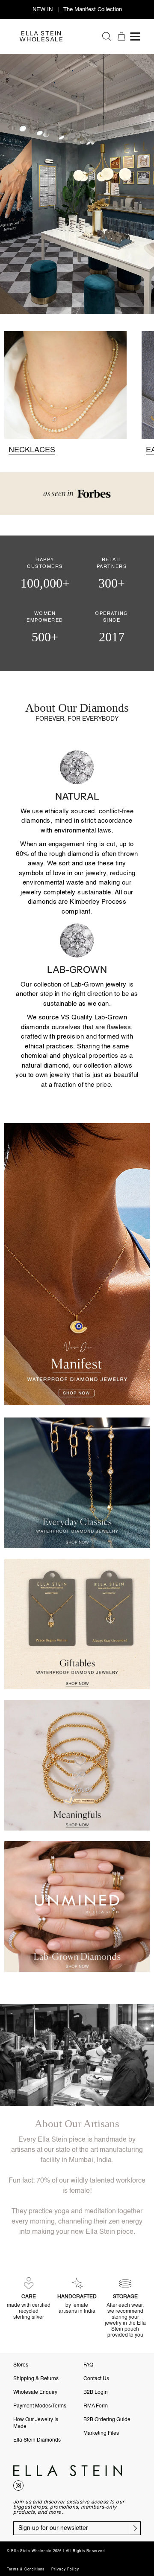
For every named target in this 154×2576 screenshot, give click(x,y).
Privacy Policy (65, 2570)
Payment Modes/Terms (40, 2406)
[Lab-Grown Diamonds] (77, 1907)
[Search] (107, 36)
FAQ (88, 2365)
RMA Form (96, 2406)
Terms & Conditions (26, 2570)
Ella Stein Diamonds (37, 2440)
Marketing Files (101, 2433)
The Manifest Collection (93, 10)
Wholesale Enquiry (35, 2393)
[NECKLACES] (65, 392)
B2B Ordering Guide (107, 2420)
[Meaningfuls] (77, 1765)
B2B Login (96, 2393)
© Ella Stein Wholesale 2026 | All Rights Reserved (56, 2551)
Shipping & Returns (36, 2379)
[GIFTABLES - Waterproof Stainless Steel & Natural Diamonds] (77, 1624)
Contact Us (96, 2379)
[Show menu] (136, 36)
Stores (21, 2365)
